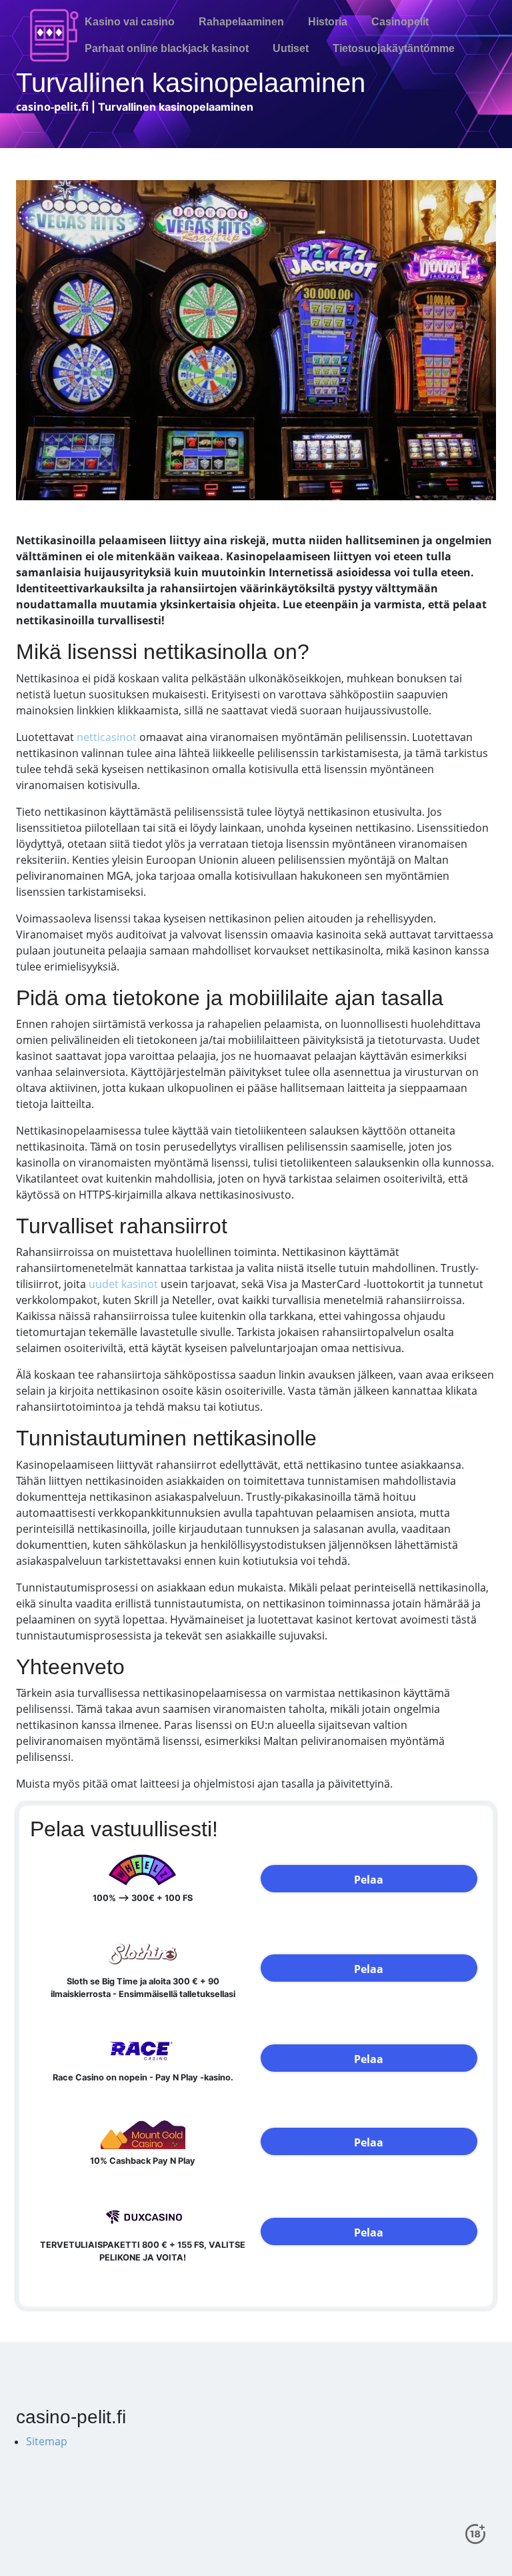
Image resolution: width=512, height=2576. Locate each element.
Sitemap (47, 2441)
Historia (328, 22)
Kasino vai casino (130, 22)
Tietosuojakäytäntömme (394, 48)
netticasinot (107, 737)
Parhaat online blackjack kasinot (167, 48)
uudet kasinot (123, 1284)
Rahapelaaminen (241, 22)
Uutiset (291, 48)
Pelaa (369, 1880)
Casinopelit (400, 22)
